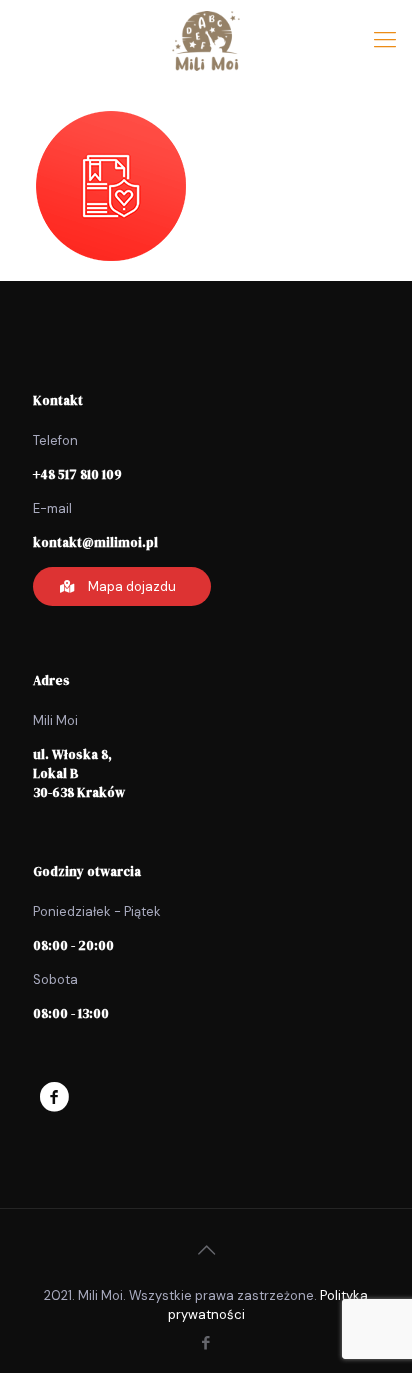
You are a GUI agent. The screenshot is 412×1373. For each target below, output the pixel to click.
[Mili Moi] (206, 40)
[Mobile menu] (385, 40)
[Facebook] (206, 1343)
